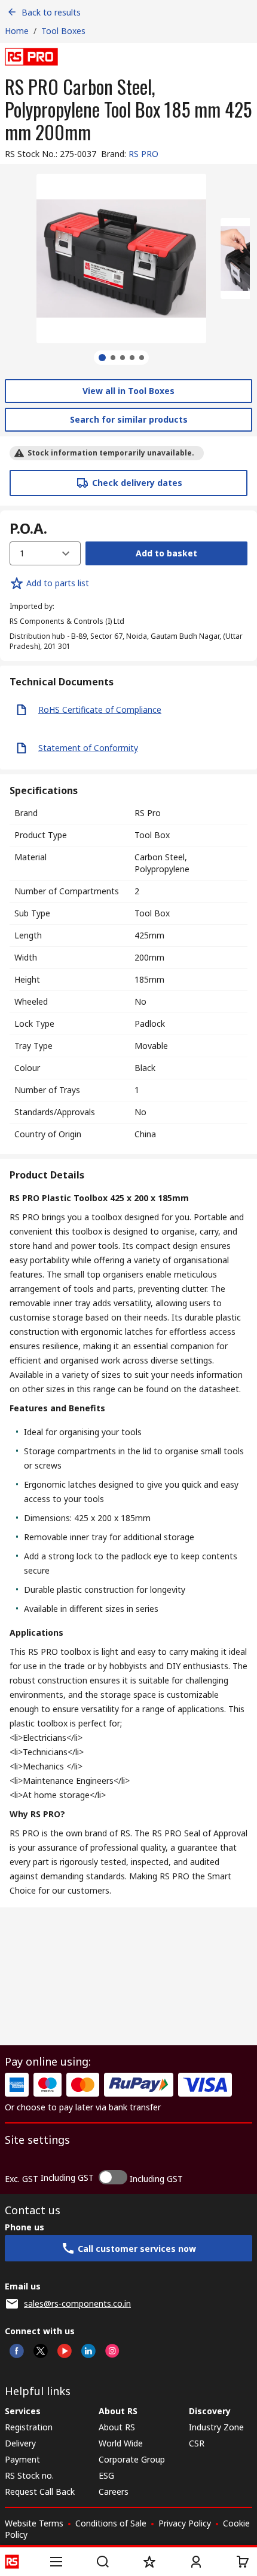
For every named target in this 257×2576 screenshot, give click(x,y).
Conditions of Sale (111, 2523)
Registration (29, 2427)
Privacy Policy (185, 2523)
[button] (56, 2562)
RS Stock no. (29, 2475)
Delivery (20, 2443)
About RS (117, 2427)
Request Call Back (40, 2492)
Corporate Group (132, 2459)
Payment (22, 2459)
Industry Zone (216, 2427)
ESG (106, 2475)
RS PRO (143, 154)
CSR (197, 2443)
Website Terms (34, 2523)
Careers (114, 2492)
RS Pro (148, 813)
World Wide (121, 2443)
